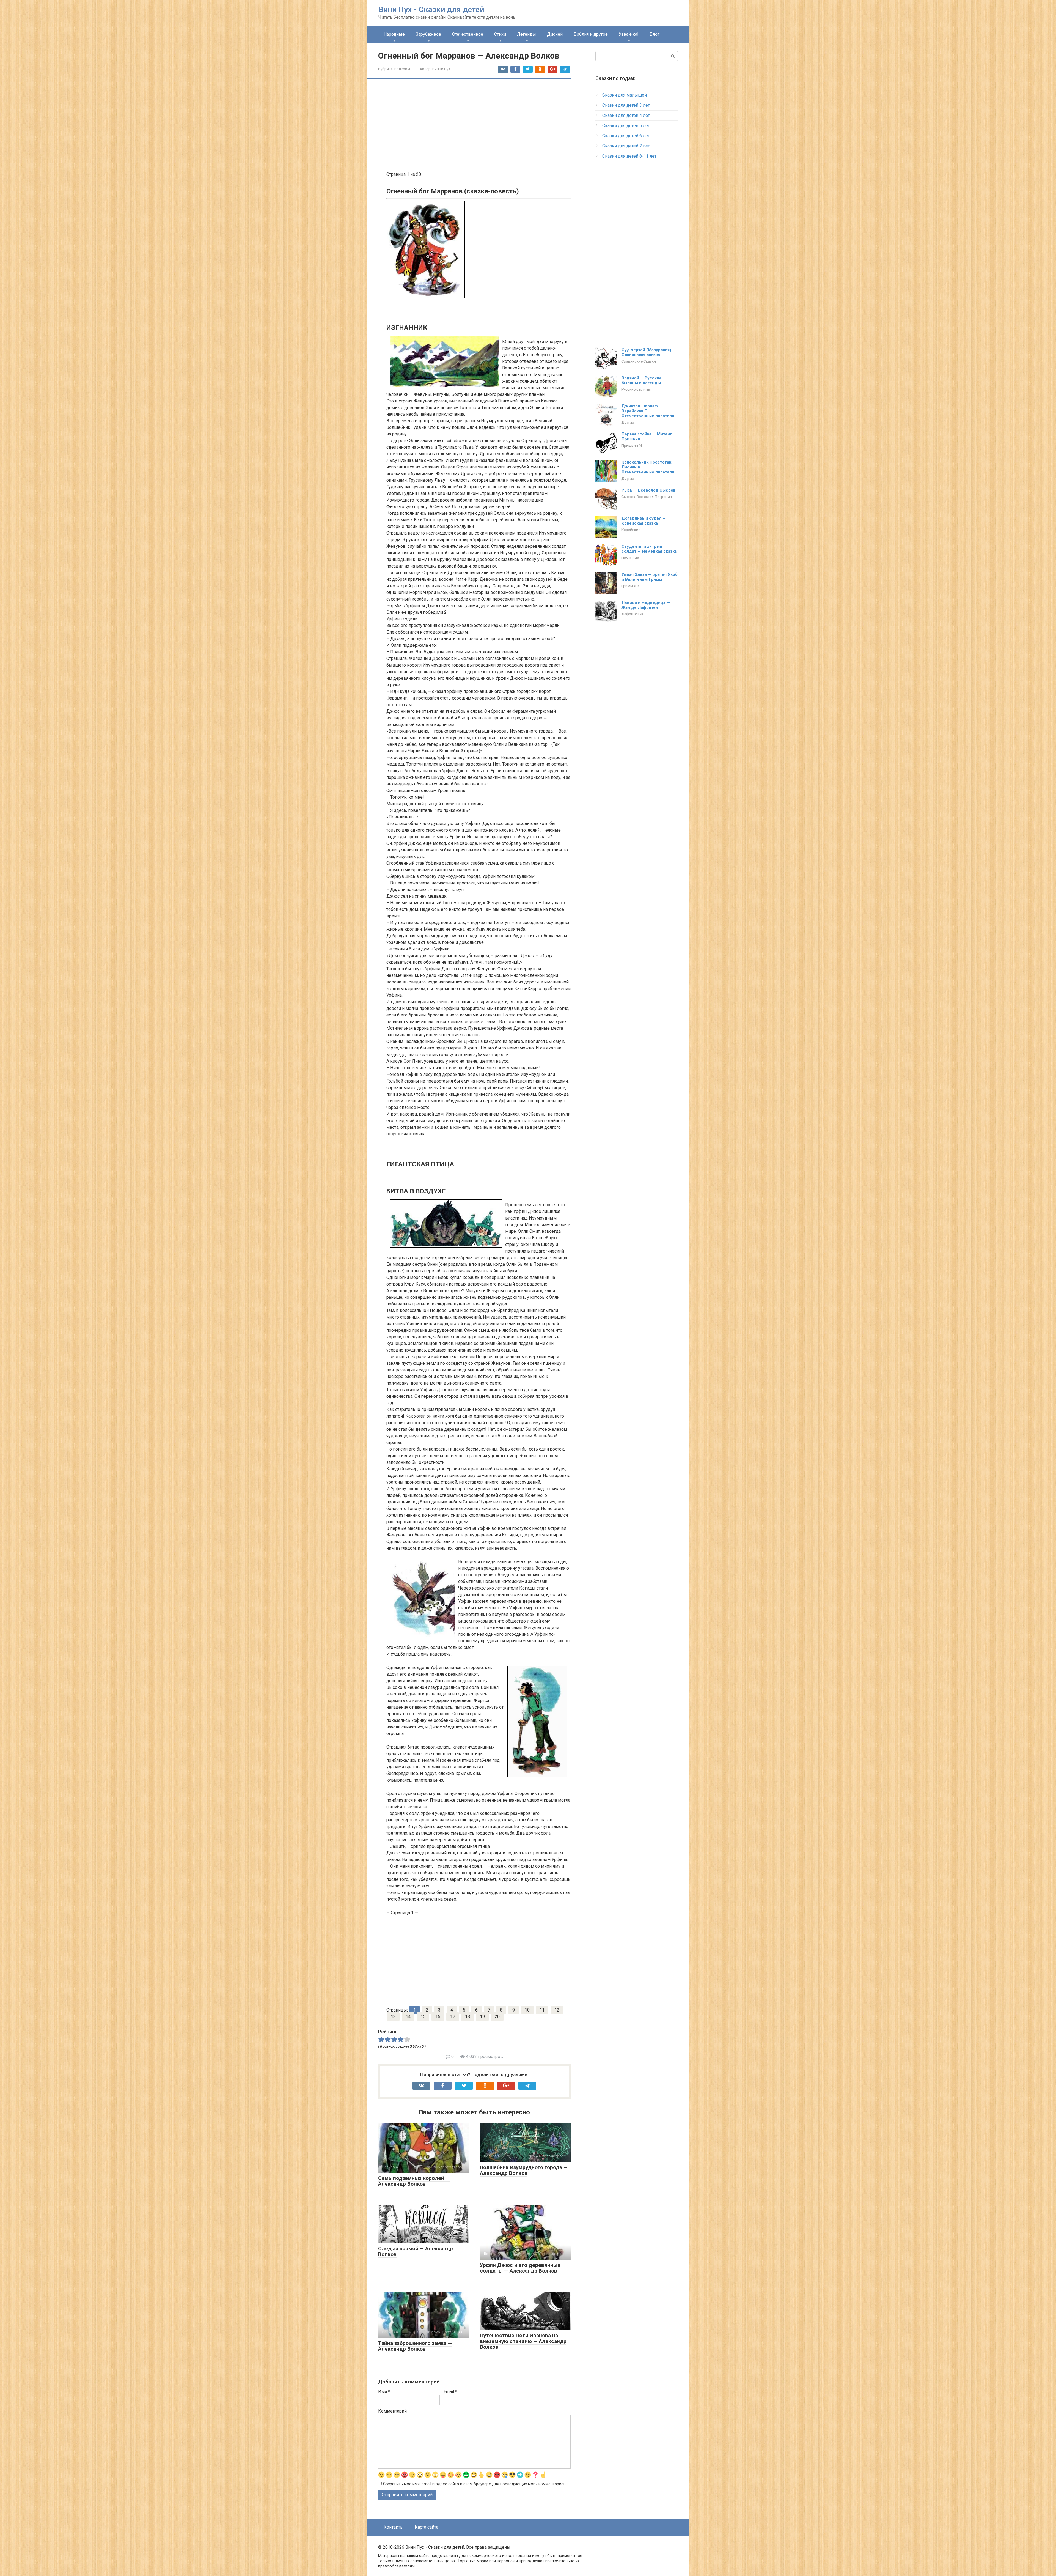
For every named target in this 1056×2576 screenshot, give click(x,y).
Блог (654, 34)
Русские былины (636, 389)
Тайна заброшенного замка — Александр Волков (415, 2346)
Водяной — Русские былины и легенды (642, 380)
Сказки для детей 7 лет (626, 146)
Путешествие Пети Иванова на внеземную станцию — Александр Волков (523, 2341)
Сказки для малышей (625, 95)
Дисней (555, 34)
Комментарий (392, 2411)
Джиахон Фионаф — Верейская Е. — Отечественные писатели (648, 411)
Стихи (500, 34)
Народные (394, 34)
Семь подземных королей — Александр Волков (414, 2181)
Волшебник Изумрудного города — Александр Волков (524, 2170)
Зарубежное (428, 34)
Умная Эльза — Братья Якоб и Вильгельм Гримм (650, 577)
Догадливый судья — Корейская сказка (644, 521)
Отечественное (468, 34)
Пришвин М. (632, 445)
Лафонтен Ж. (633, 614)
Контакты (394, 2527)
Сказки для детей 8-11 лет (629, 156)
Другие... (629, 422)
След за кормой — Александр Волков (416, 2251)
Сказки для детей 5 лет (626, 126)
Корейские (631, 530)
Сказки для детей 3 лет (626, 105)
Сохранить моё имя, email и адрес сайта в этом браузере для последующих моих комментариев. (475, 2484)
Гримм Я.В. (631, 586)
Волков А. (403, 69)
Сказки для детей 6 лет (626, 136)
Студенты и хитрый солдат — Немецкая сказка (649, 549)
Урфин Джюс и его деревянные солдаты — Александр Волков (520, 2268)
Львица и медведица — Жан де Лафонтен (646, 605)
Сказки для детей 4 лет (626, 115)
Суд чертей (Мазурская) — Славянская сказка (649, 352)
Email (450, 2392)
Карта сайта (427, 2527)
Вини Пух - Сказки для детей (431, 9)
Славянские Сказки (639, 361)
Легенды (526, 34)
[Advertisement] (479, 126)
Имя (384, 2392)
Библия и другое (591, 34)
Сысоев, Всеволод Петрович (647, 497)
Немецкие (630, 558)
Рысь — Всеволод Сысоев (649, 490)
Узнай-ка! (629, 34)
